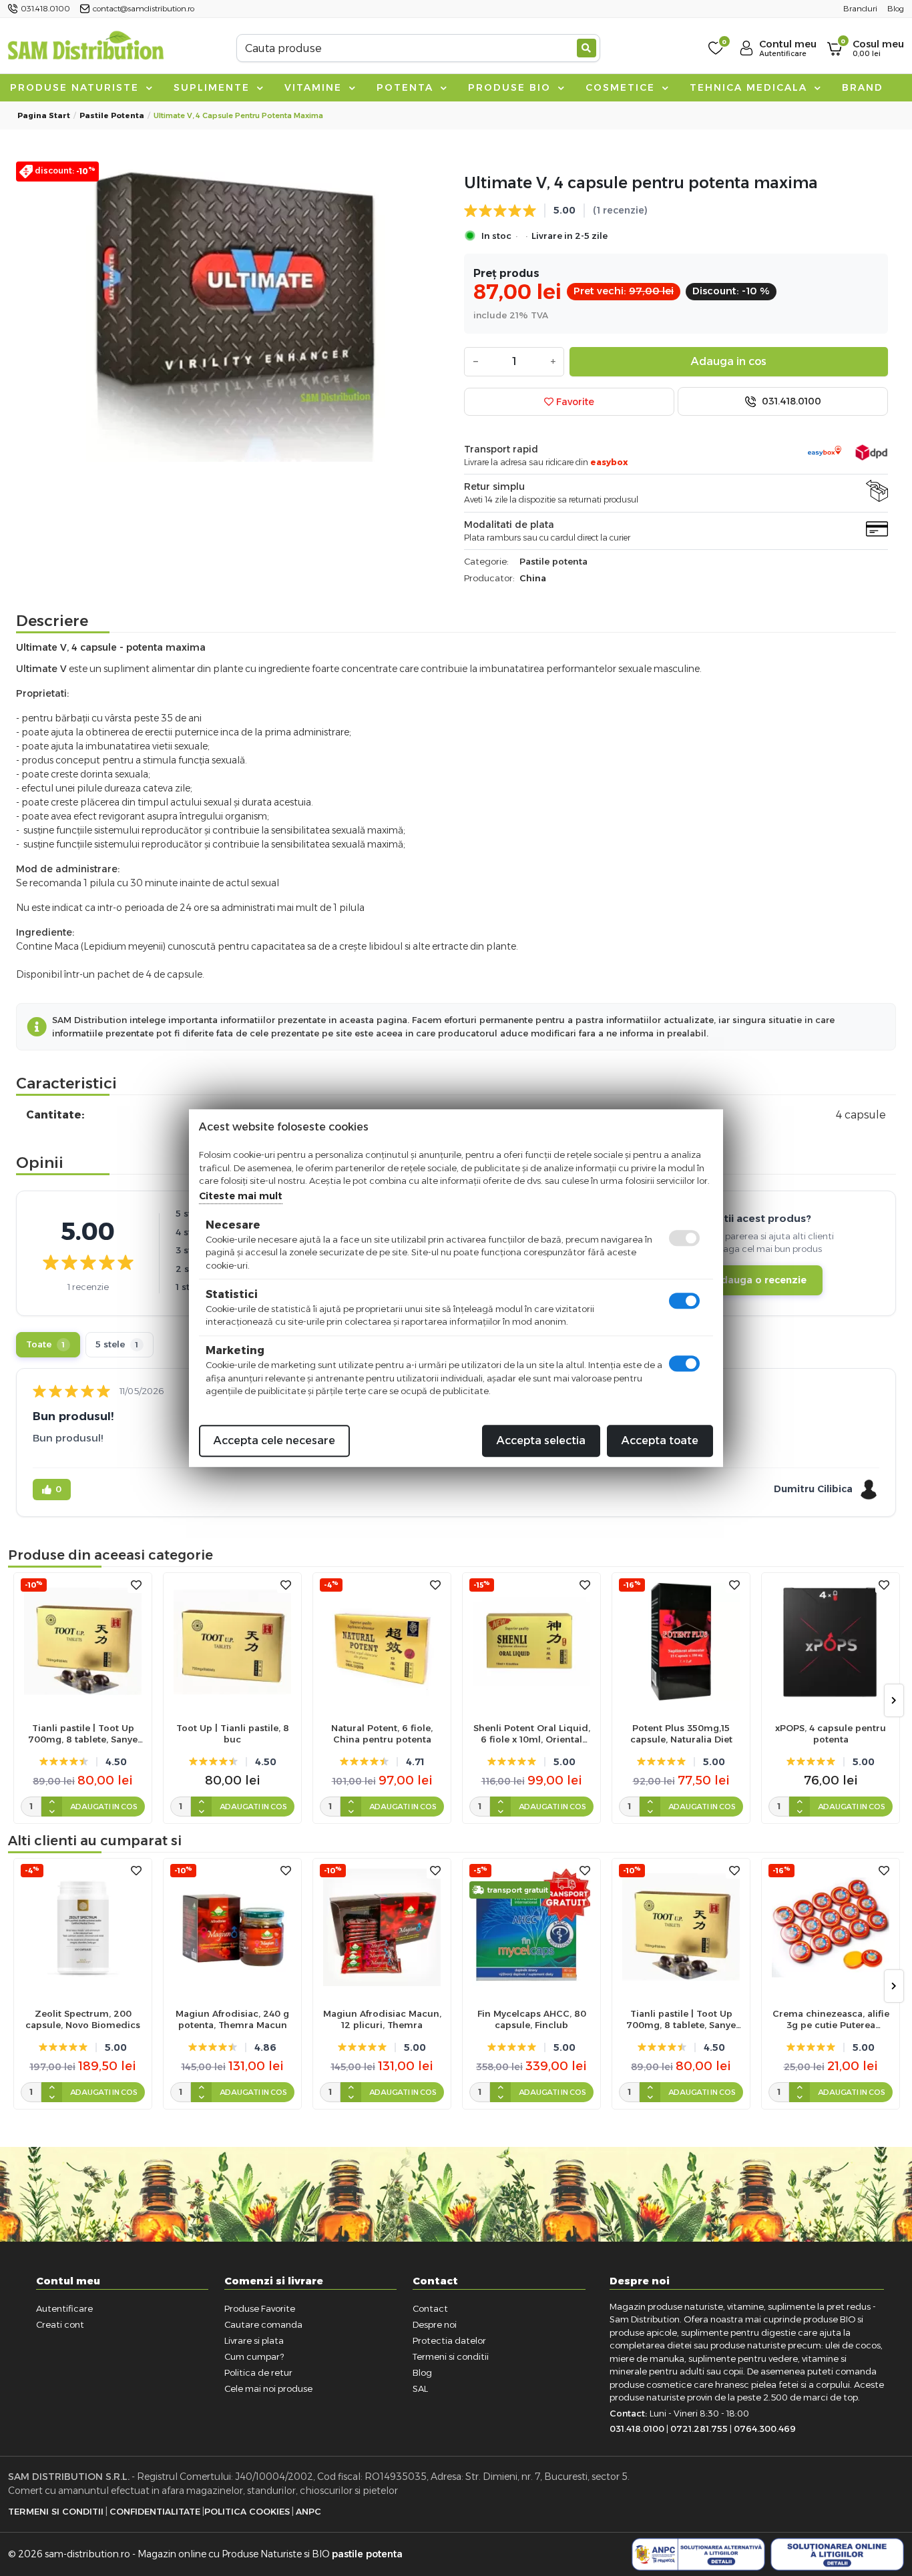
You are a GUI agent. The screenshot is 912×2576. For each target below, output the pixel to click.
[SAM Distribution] (85, 48)
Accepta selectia (541, 1440)
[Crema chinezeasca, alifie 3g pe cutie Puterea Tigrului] (831, 1927)
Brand (863, 87)
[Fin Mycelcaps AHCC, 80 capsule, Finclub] (531, 1927)
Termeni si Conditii (56, 2511)
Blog (422, 2372)
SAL (420, 2388)
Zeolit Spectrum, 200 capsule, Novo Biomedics (83, 2019)
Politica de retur (258, 2372)
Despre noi (435, 2324)
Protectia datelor (449, 2340)
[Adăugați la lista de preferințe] (136, 1585)
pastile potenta (367, 2554)
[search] (587, 48)
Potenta (407, 87)
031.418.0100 (790, 401)
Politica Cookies (247, 2511)
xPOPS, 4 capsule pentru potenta (831, 1733)
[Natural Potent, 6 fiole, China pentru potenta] (382, 1642)
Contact (430, 2308)
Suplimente (214, 87)
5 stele (117, 1344)
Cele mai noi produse (268, 2388)
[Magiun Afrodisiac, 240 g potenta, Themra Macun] (232, 1927)
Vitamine (315, 87)
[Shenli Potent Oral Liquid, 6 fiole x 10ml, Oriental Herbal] (531, 1642)
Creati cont (60, 2324)
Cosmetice (622, 87)
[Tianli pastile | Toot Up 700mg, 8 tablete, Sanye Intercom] (83, 1642)
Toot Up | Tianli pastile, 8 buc (233, 1733)
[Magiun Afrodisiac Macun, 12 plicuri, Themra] (382, 1927)
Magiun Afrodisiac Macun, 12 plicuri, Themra (382, 2019)
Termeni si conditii (451, 2356)
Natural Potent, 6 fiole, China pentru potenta (382, 1733)
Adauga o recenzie (760, 1280)
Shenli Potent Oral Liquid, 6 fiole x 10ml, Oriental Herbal (532, 1734)
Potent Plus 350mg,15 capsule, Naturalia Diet (681, 1733)
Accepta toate (660, 1440)
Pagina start (44, 115)
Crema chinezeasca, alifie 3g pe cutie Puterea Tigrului (831, 2019)
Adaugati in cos (104, 1807)
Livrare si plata (254, 2340)
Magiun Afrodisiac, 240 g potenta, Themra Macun (232, 2019)
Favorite (574, 402)
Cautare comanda (263, 2324)
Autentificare (64, 2308)
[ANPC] (698, 2555)
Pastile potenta (112, 115)
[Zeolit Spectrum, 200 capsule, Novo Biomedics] (83, 1927)
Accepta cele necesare (274, 1440)
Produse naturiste (76, 87)
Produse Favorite (260, 2308)
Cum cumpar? (254, 2356)
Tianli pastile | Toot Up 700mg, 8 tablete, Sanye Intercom (83, 1734)
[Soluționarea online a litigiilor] (837, 2555)
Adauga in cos (729, 361)
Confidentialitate (155, 2511)
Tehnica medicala (750, 87)
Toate (45, 1344)
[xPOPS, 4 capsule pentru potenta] (831, 1642)
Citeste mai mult (241, 1196)
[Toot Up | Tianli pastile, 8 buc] (232, 1642)
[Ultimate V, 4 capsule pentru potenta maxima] (236, 312)
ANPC (308, 2511)
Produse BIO (511, 87)
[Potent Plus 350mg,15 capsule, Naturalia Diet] (681, 1642)
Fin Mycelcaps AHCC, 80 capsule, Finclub (532, 2019)
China (533, 578)
